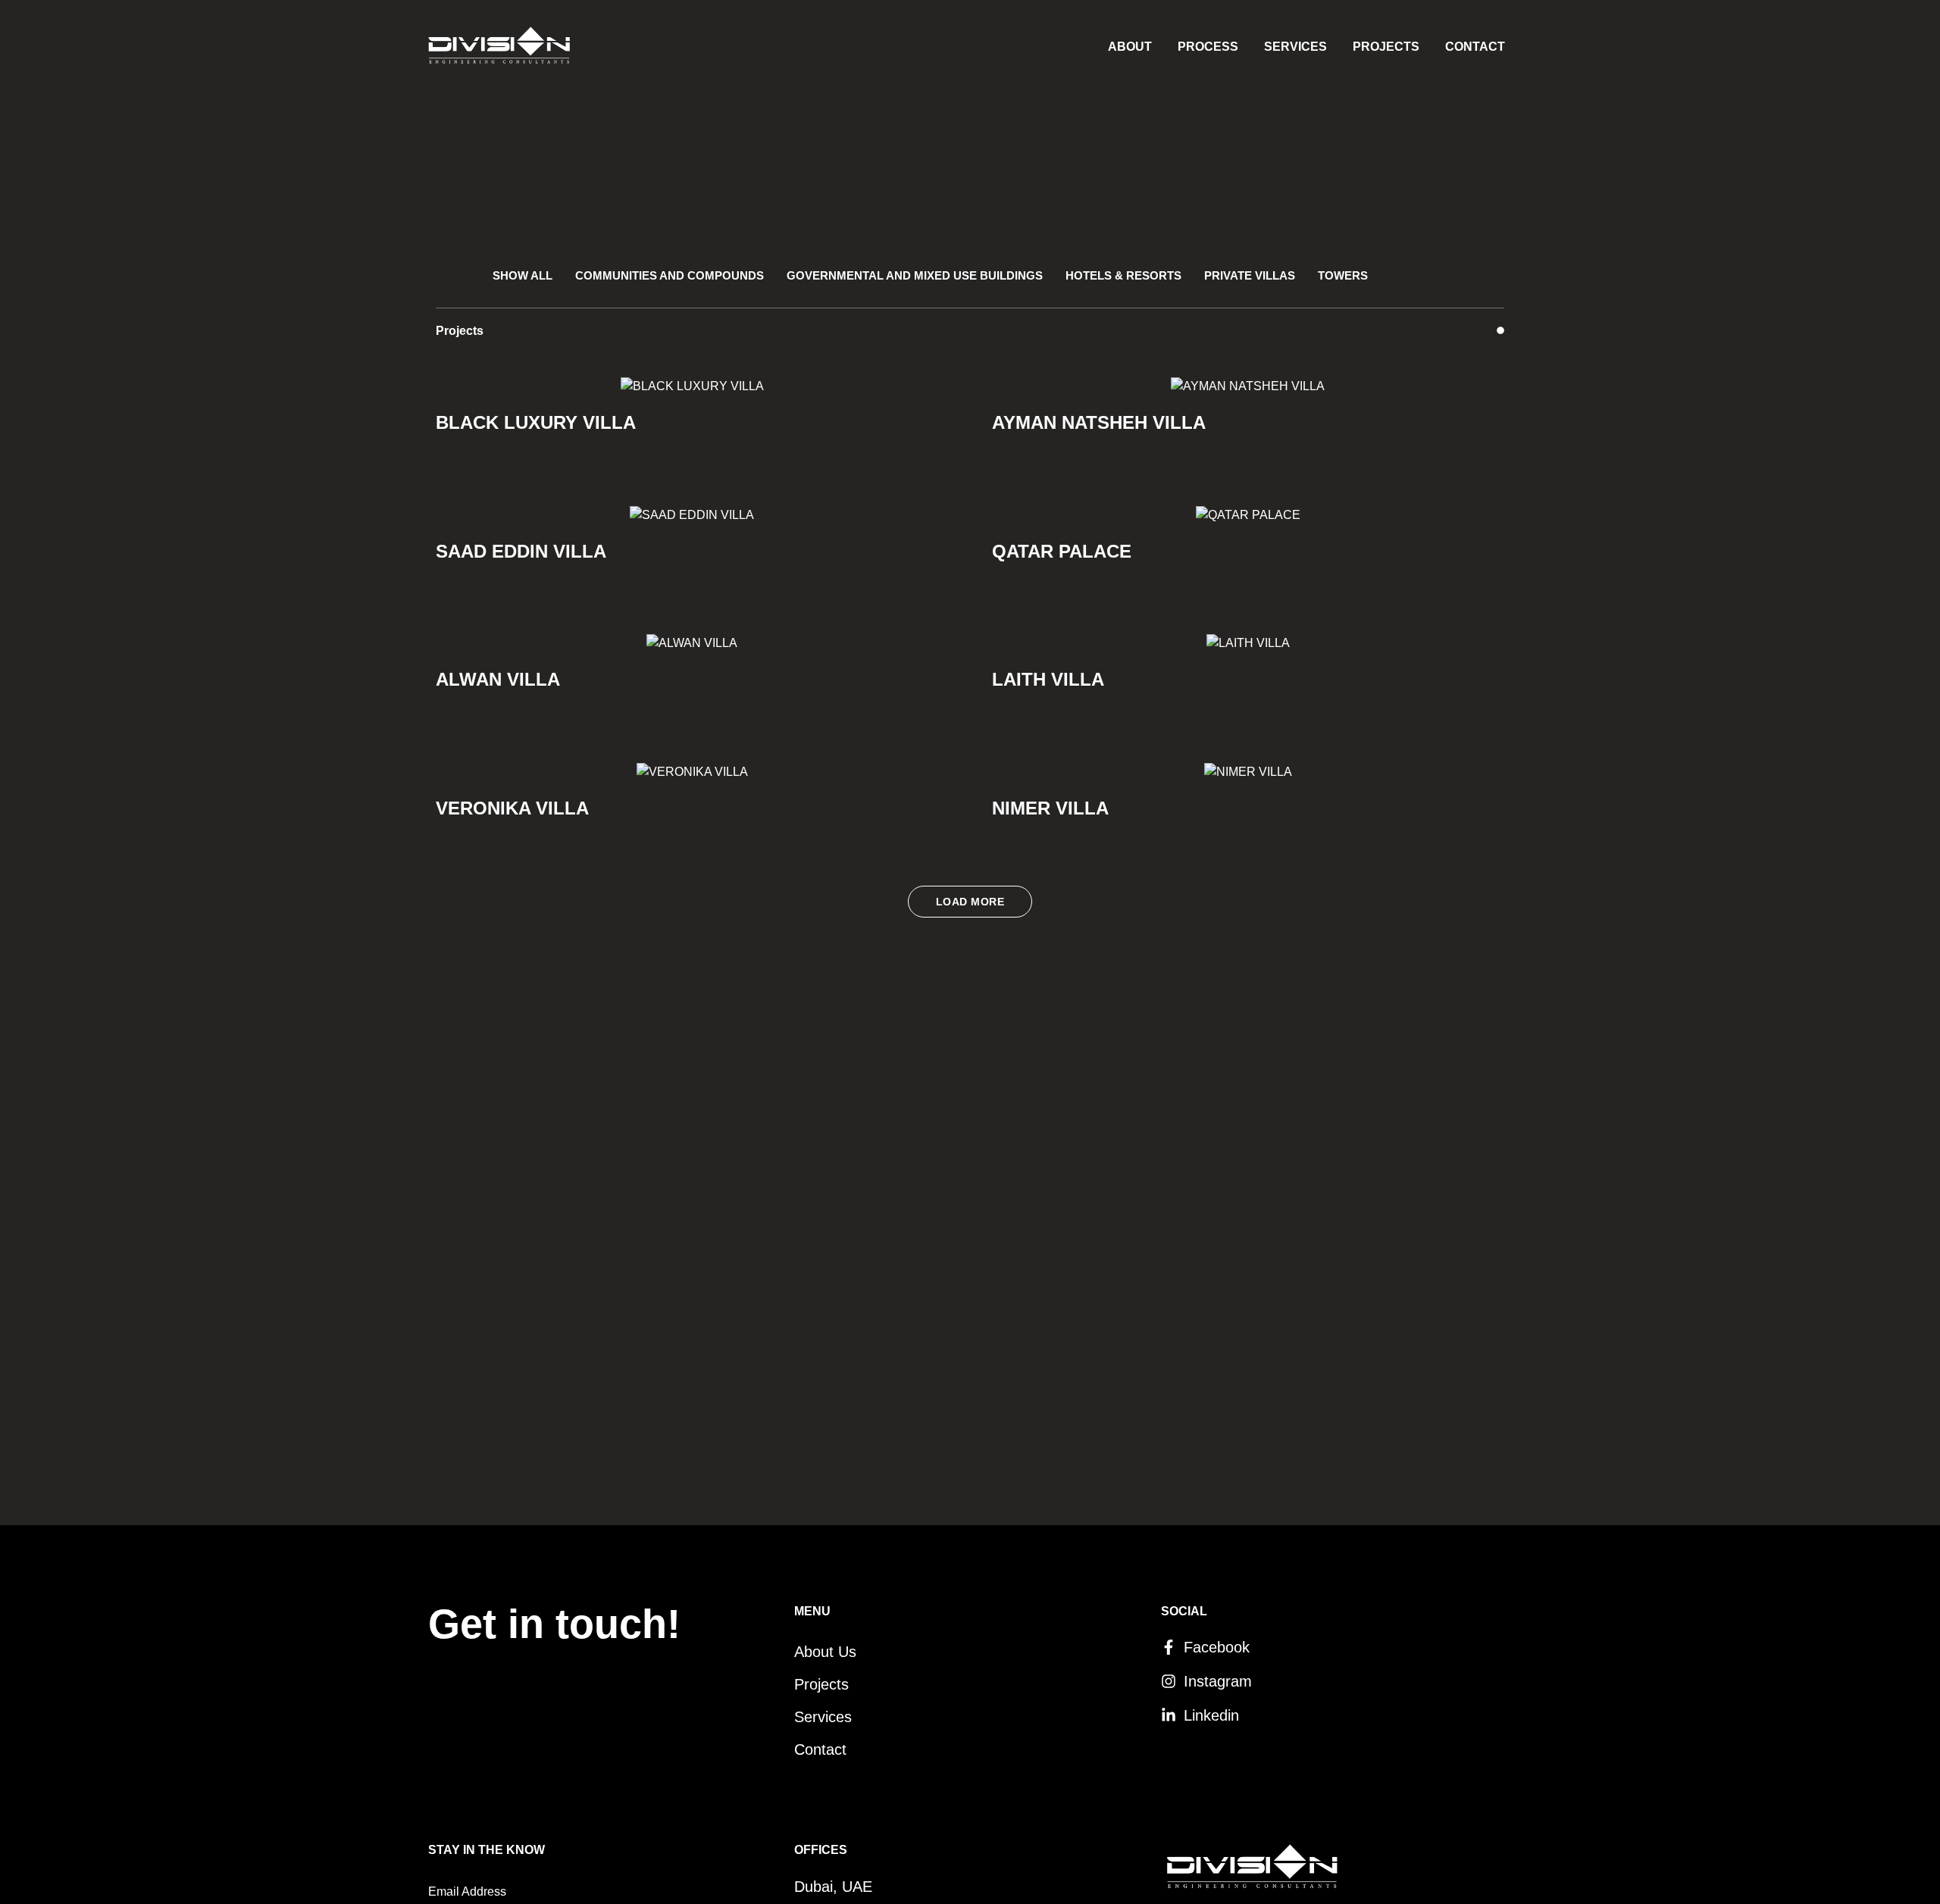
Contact (1475, 47)
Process (1208, 47)
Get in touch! (554, 1624)
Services (1295, 47)
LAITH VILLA (1048, 679)
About (1130, 47)
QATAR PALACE (1062, 551)
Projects (1386, 47)
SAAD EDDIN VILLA (521, 551)
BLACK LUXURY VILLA (536, 422)
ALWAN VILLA (498, 679)
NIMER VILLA (1050, 808)
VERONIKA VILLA (512, 808)
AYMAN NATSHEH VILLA (1099, 422)
